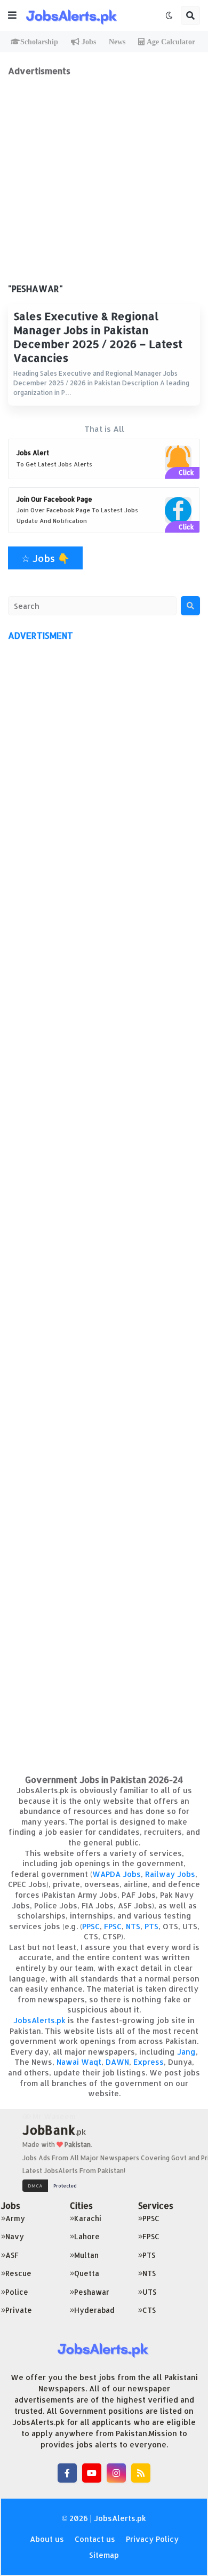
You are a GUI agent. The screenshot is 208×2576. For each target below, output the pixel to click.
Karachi (88, 2218)
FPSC (113, 1926)
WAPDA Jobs (117, 1874)
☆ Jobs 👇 (45, 558)
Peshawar (92, 2292)
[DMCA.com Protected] (52, 2185)
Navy (15, 2236)
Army (15, 2218)
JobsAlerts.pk (39, 2020)
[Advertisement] (104, 180)
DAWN (117, 2062)
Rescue (18, 2273)
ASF (12, 2255)
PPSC (91, 1926)
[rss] (141, 2473)
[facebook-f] (67, 2473)
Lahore (87, 2236)
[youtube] (92, 2473)
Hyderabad (94, 2310)
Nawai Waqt (79, 2062)
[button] (12, 15)
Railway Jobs (170, 1874)
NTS (133, 1926)
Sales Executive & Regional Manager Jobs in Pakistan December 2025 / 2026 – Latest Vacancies (98, 337)
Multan (86, 2255)
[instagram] (116, 2473)
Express (149, 2062)
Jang (186, 2052)
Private (19, 2310)
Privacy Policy (152, 2539)
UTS (149, 2292)
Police (17, 2292)
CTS (149, 2310)
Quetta (87, 2273)
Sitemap (104, 2555)
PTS (151, 1926)
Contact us (95, 2539)
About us (47, 2539)
